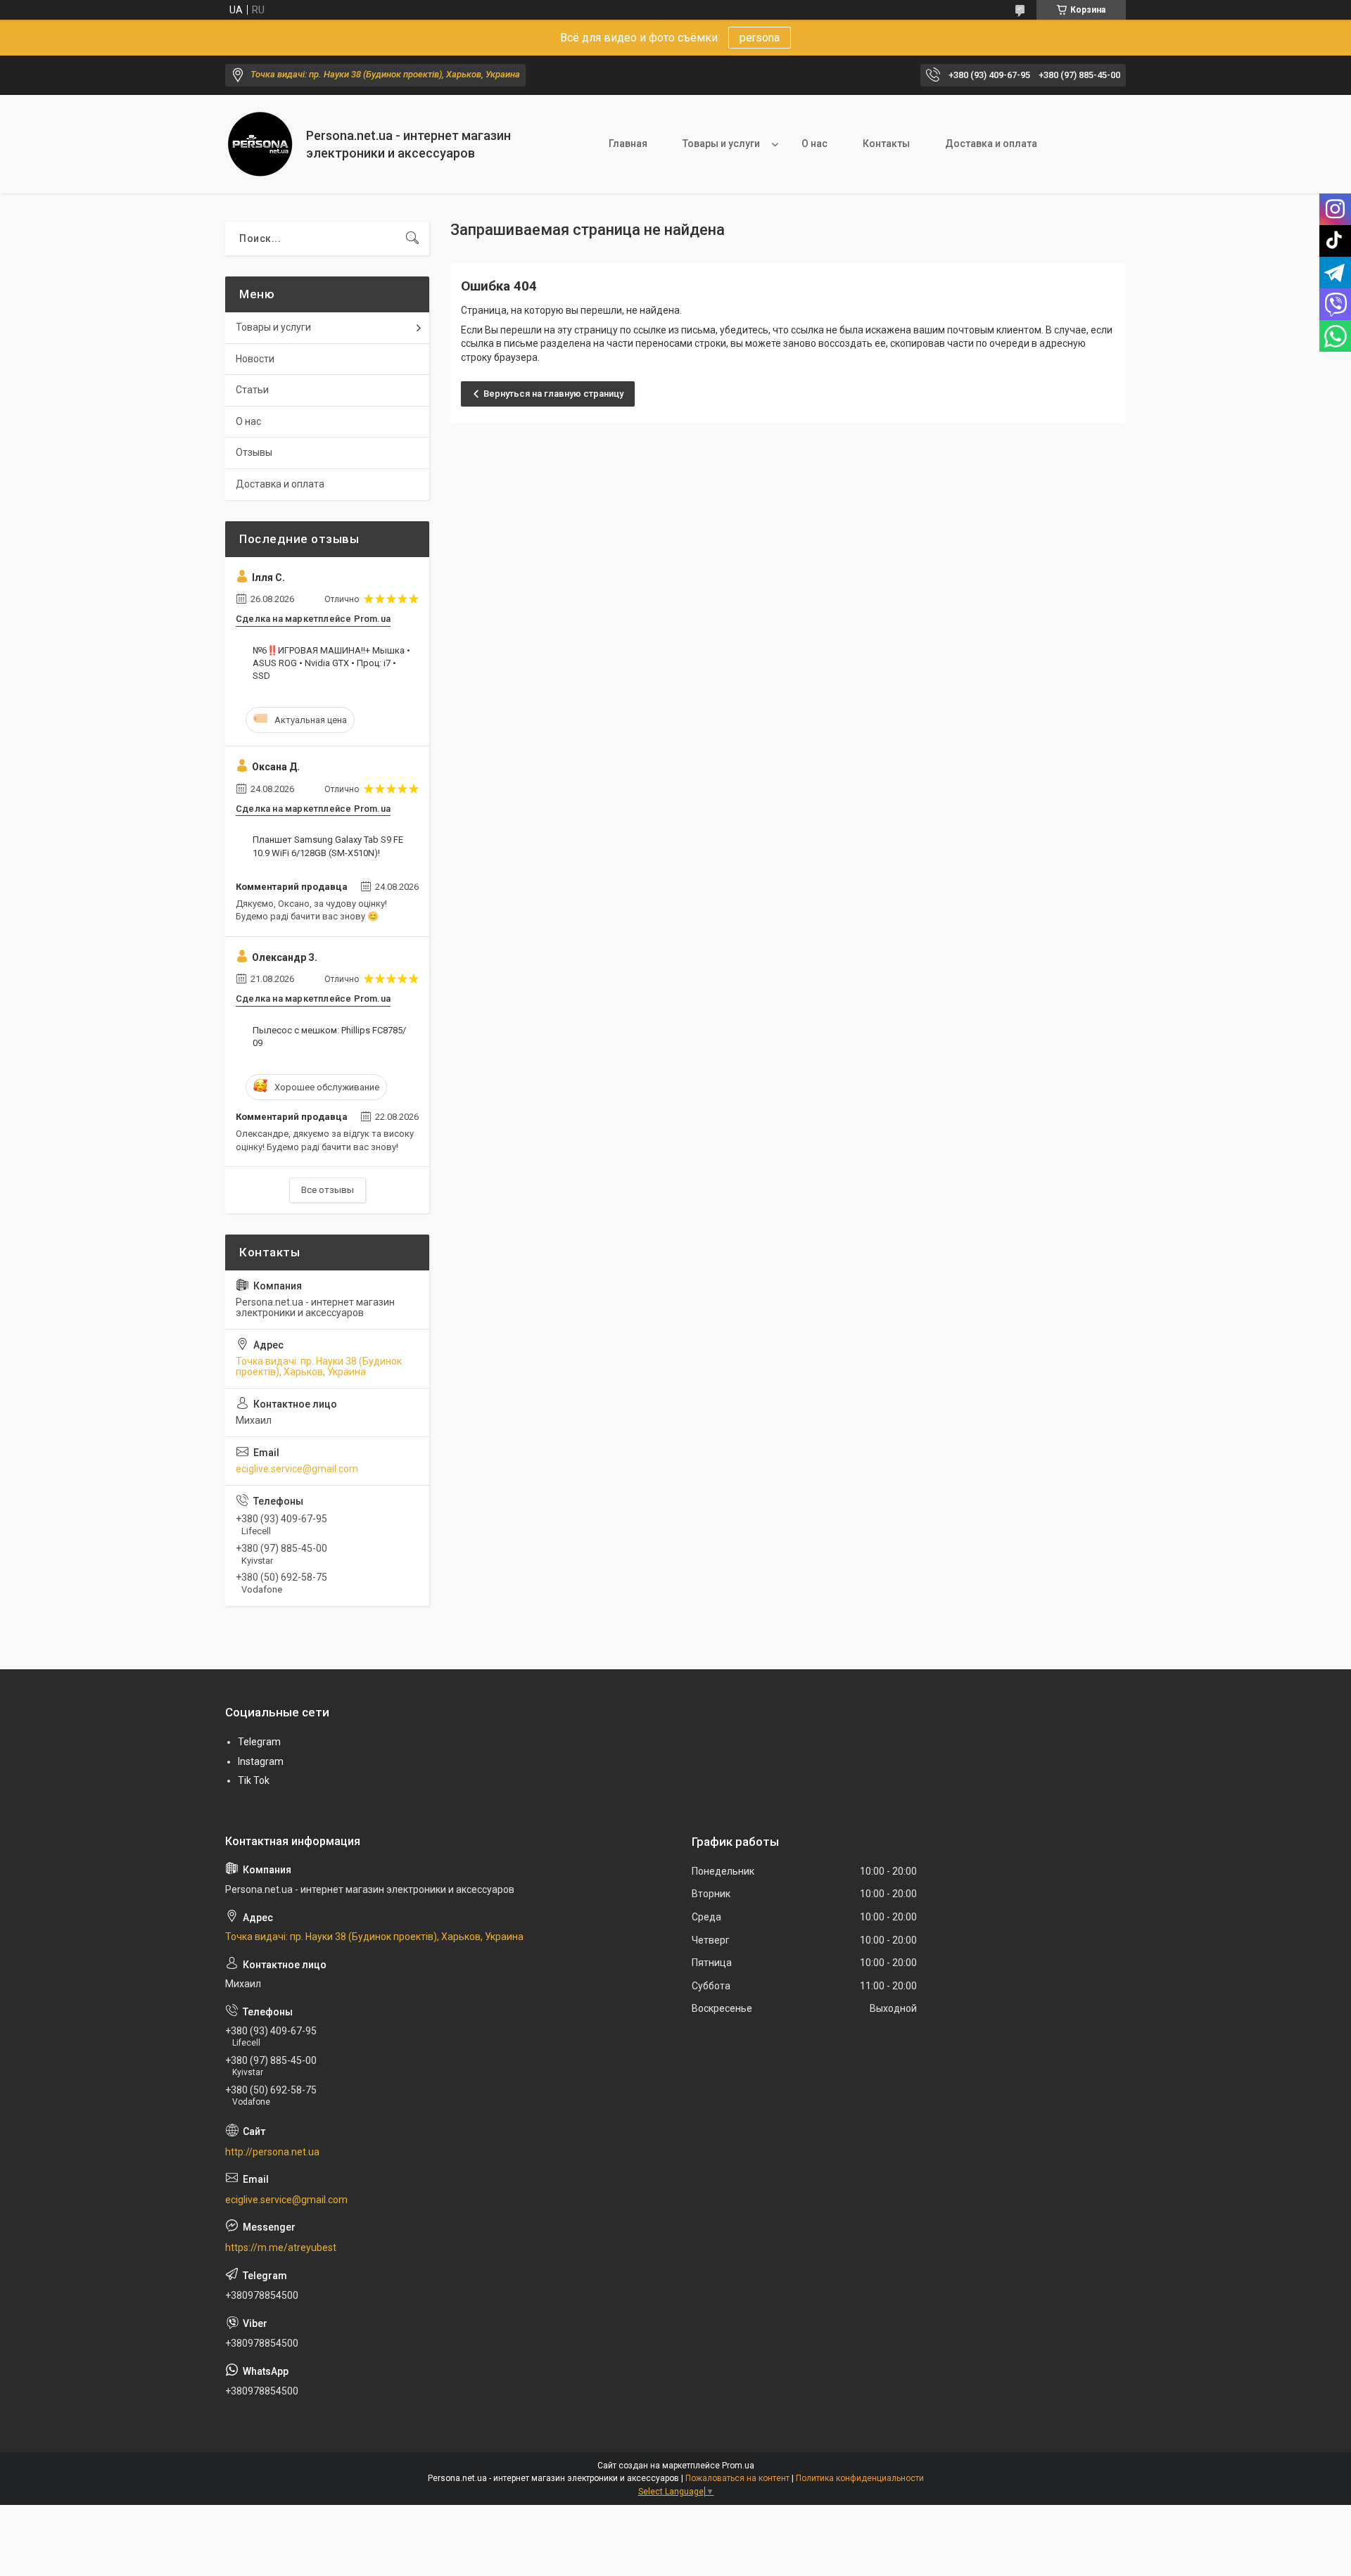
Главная (628, 144)
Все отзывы (328, 1190)
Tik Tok (254, 1780)
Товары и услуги (721, 144)
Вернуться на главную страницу (553, 394)
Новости (255, 359)
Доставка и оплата (991, 144)
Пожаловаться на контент (737, 2478)
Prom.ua (738, 2466)
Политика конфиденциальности (860, 2478)
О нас (814, 144)
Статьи (252, 390)
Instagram (261, 1761)
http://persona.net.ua (272, 2152)
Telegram (259, 1742)
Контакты (886, 144)
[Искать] (412, 238)
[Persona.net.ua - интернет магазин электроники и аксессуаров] (260, 144)
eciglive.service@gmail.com (297, 1469)
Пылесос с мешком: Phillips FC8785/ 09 (329, 1037)
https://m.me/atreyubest (281, 2247)
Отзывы (254, 452)
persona (760, 38)
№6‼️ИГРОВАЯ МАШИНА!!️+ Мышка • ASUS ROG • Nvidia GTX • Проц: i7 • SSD (331, 663)
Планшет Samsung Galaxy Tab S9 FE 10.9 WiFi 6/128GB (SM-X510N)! (328, 846)
